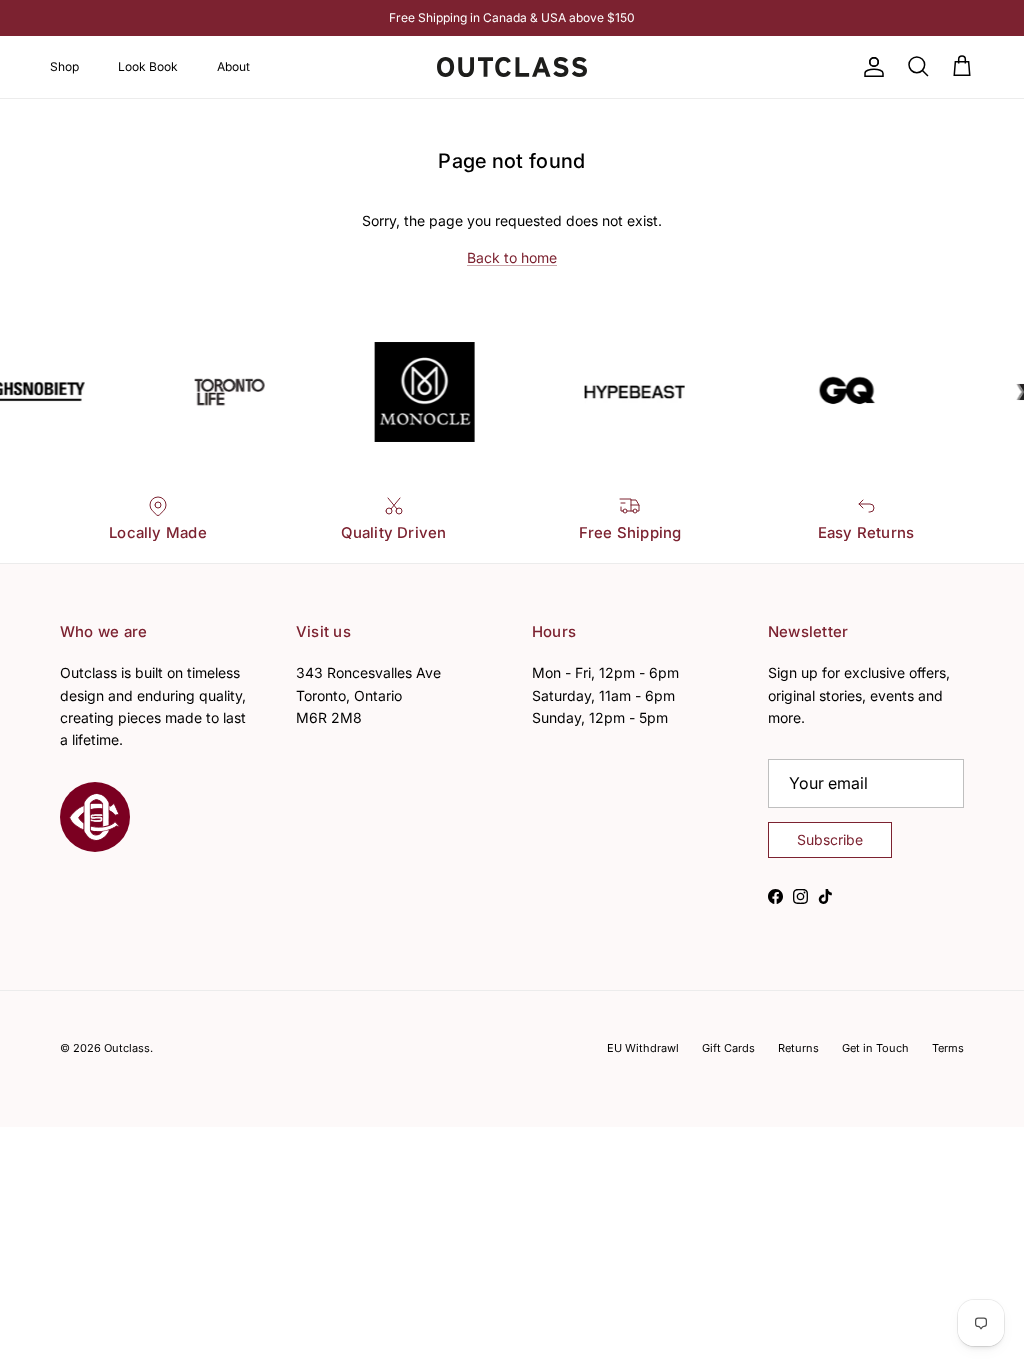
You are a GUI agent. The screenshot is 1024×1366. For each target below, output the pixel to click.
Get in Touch (875, 1048)
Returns (798, 1048)
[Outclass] (512, 67)
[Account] (870, 67)
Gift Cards (728, 1048)
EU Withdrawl (643, 1048)
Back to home (512, 257)
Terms (948, 1048)
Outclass (127, 1048)
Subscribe (830, 839)
